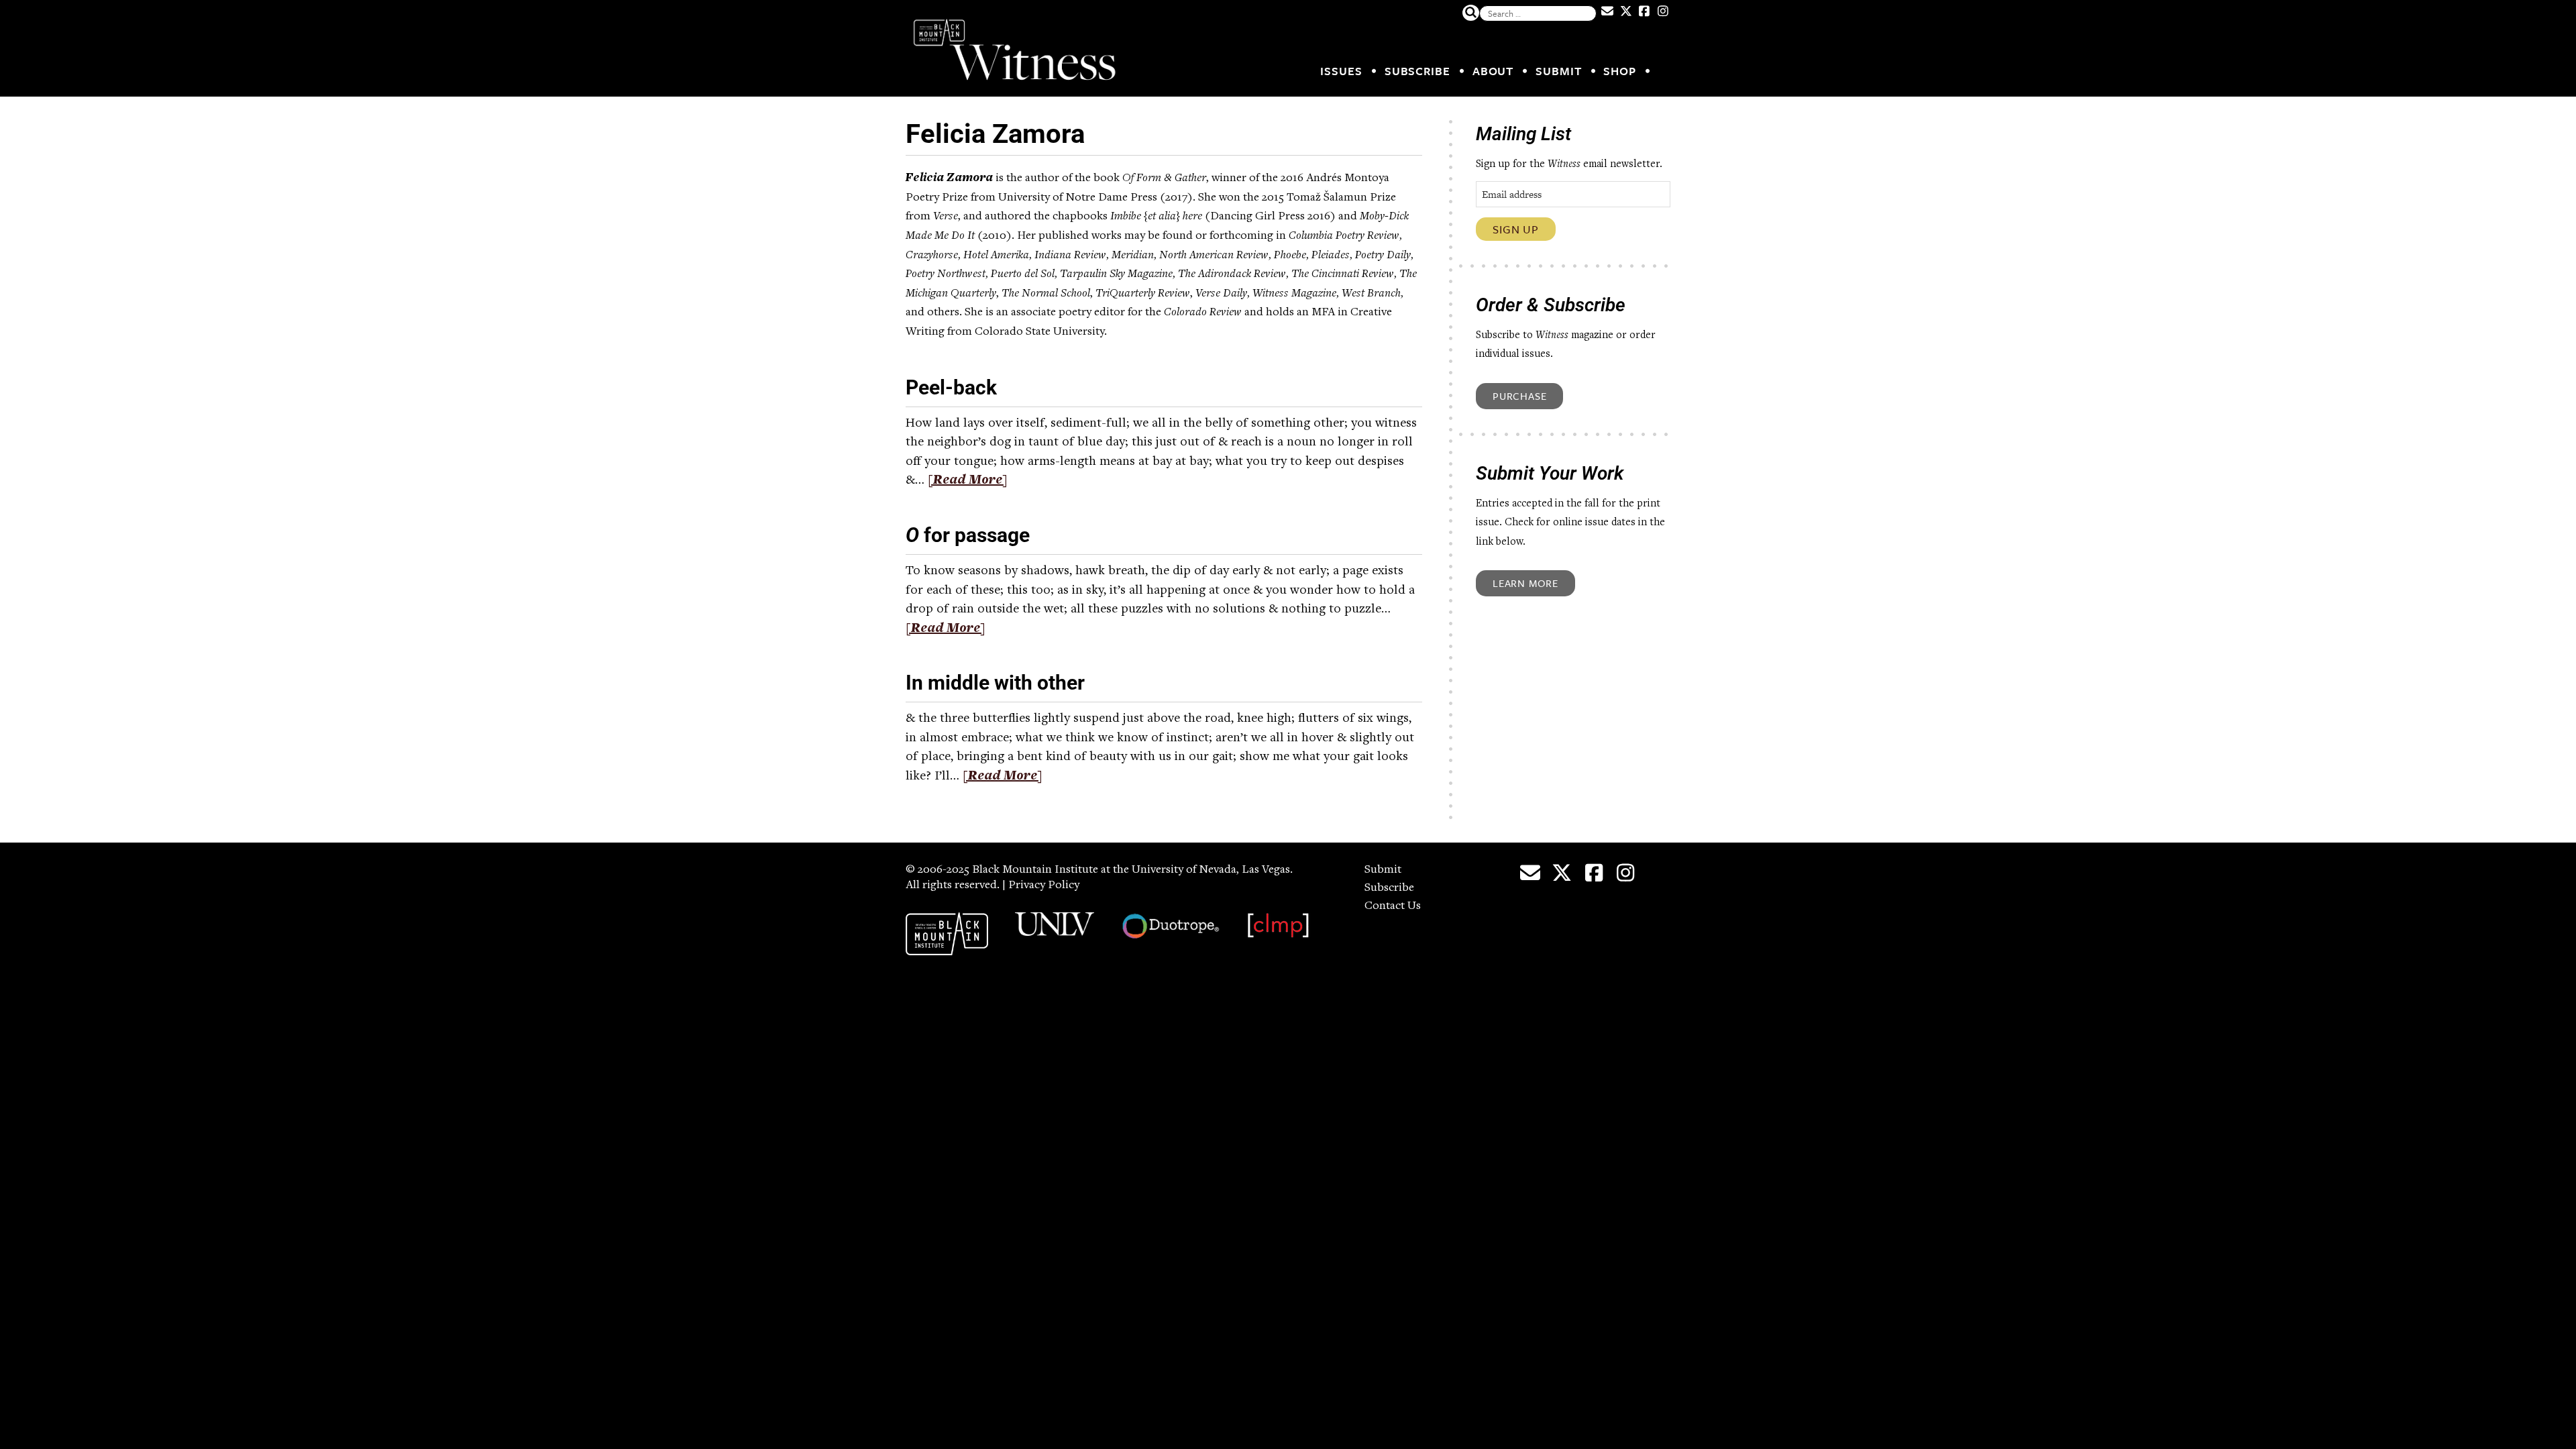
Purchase (1519, 396)
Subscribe (1417, 71)
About (1493, 71)
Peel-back (951, 387)
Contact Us (1393, 906)
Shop (1620, 71)
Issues (1341, 71)
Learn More (1525, 583)
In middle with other (995, 683)
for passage (968, 535)
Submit (1558, 71)
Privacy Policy (1044, 885)
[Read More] (968, 481)
